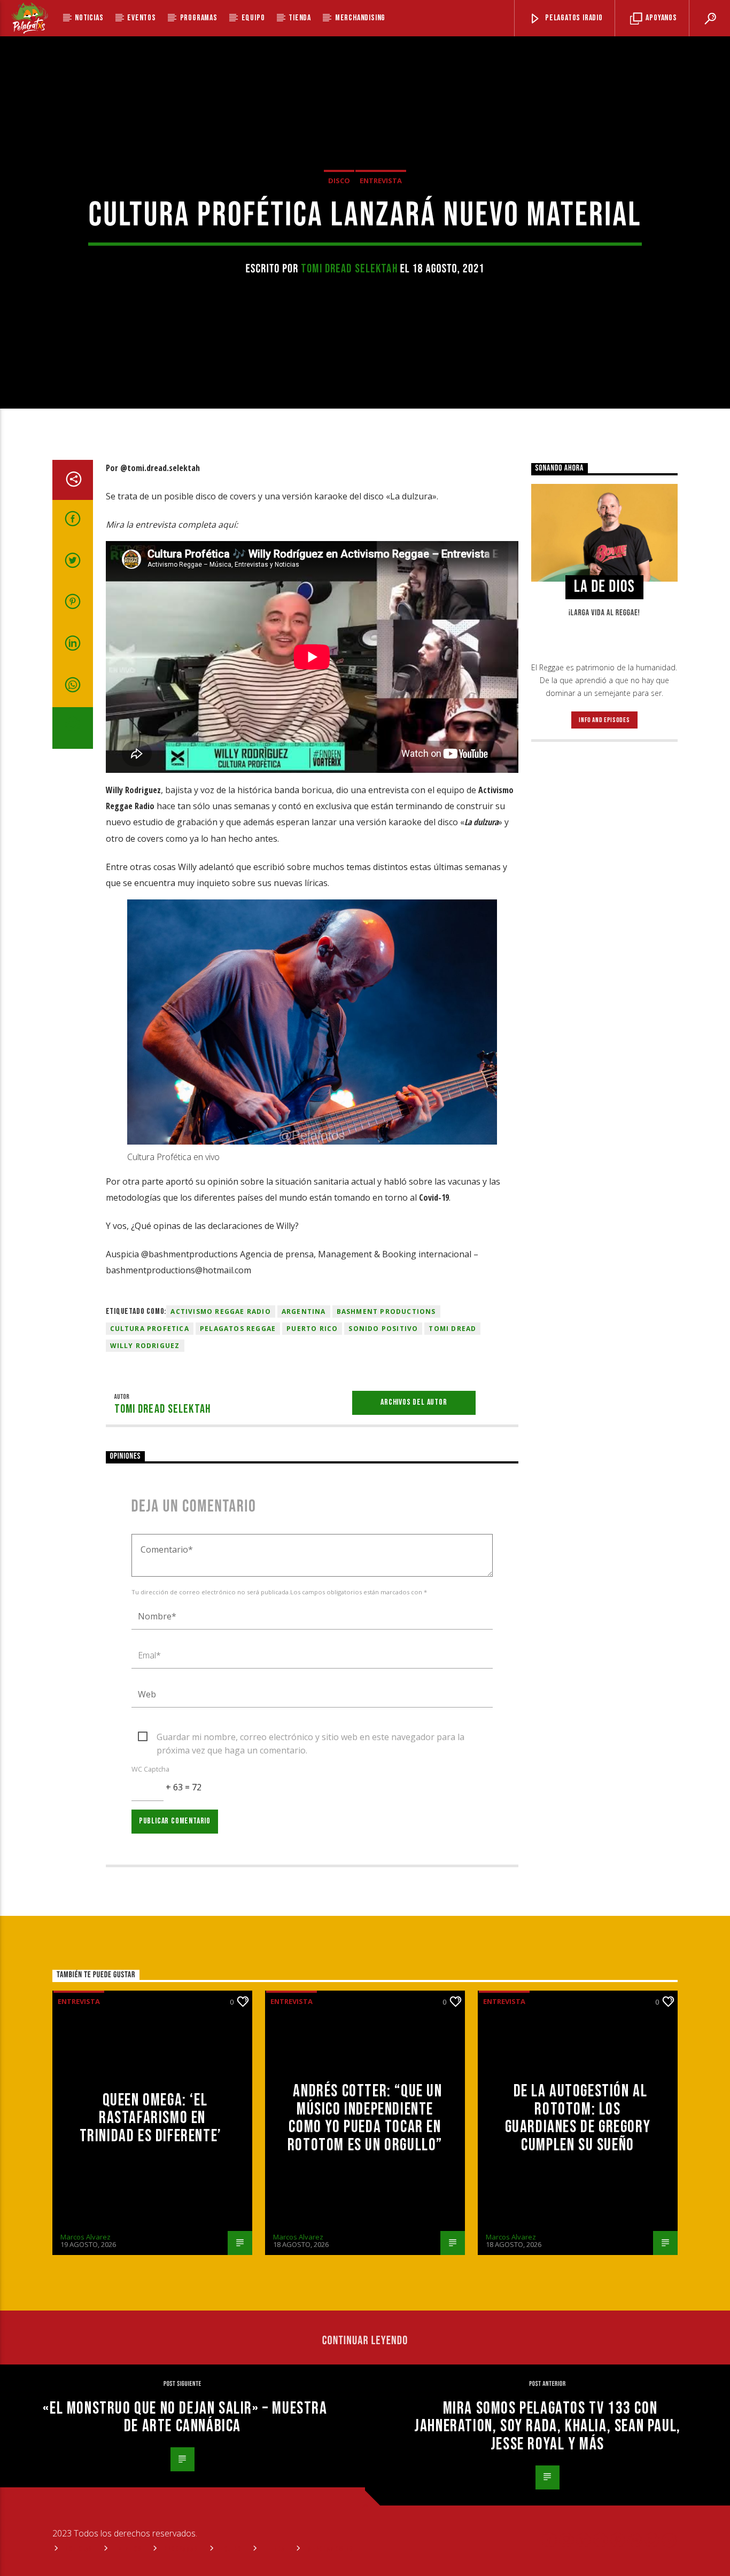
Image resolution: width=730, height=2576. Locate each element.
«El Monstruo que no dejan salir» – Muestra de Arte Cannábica (185, 2418)
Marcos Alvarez (86, 2237)
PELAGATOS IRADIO (573, 18)
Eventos (142, 18)
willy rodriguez (145, 1346)
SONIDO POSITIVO (383, 1329)
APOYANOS (661, 18)
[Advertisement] (605, 923)
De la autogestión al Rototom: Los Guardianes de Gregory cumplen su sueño (578, 2118)
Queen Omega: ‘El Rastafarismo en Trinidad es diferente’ (153, 2118)
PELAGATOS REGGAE (238, 1329)
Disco (339, 181)
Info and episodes (604, 720)
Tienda (300, 18)
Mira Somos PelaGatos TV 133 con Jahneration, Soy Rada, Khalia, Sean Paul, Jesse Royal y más (547, 2426)
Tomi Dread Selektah (349, 269)
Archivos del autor (414, 1402)
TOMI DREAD (452, 1329)
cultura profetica (150, 1329)
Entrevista (381, 181)
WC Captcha (150, 1769)
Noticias (89, 18)
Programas (199, 18)
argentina (304, 1312)
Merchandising (360, 18)
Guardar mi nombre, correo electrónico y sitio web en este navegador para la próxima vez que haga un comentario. (310, 1737)
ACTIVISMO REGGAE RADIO (220, 1312)
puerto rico (312, 1329)
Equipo (253, 18)
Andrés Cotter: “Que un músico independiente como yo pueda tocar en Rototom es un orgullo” (365, 2118)
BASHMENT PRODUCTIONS (386, 1312)
